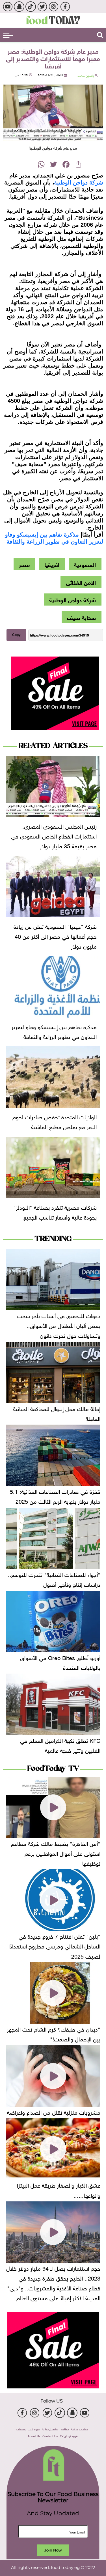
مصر (24, 564)
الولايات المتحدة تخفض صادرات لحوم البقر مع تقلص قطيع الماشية (55, 1121)
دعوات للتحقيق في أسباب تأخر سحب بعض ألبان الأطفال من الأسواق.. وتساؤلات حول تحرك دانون (59, 1325)
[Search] (100, 35)
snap (19, 7)
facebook (65, 7)
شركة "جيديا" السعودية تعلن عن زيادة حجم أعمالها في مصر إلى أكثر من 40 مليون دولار (55, 936)
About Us (34, 2436)
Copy (16, 635)
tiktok (31, 7)
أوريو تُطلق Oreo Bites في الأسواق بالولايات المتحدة (60, 1662)
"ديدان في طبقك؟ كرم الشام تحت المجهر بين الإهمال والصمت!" (54, 2033)
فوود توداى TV (69, 2436)
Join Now (53, 2550)
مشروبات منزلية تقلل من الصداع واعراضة (54, 2112)
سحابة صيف (81, 617)
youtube (7, 7)
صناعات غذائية (80, 2429)
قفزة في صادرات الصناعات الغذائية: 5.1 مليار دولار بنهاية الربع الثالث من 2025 (55, 1496)
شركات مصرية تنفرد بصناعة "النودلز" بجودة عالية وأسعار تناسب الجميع (55, 1212)
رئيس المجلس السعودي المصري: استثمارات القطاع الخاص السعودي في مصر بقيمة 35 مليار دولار (54, 835)
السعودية (85, 564)
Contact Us (50, 2436)
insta (54, 7)
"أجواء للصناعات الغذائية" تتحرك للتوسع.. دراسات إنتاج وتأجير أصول (54, 1579)
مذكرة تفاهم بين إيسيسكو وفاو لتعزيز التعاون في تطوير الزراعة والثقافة (54, 1031)
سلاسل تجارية (50, 2429)
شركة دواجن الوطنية (79, 183)
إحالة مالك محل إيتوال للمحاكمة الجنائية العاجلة (57, 1413)
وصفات (21, 2429)
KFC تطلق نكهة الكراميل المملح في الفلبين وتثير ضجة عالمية (60, 1745)
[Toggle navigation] (8, 35)
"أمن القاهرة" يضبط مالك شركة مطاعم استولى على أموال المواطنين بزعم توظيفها (56, 1853)
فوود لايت (34, 2429)
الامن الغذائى (81, 582)
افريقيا (52, 564)
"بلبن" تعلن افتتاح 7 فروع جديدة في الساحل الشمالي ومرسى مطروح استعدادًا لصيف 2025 (54, 1945)
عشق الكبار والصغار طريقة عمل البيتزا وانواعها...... (59, 2189)
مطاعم (65, 2429)
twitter (42, 7)
